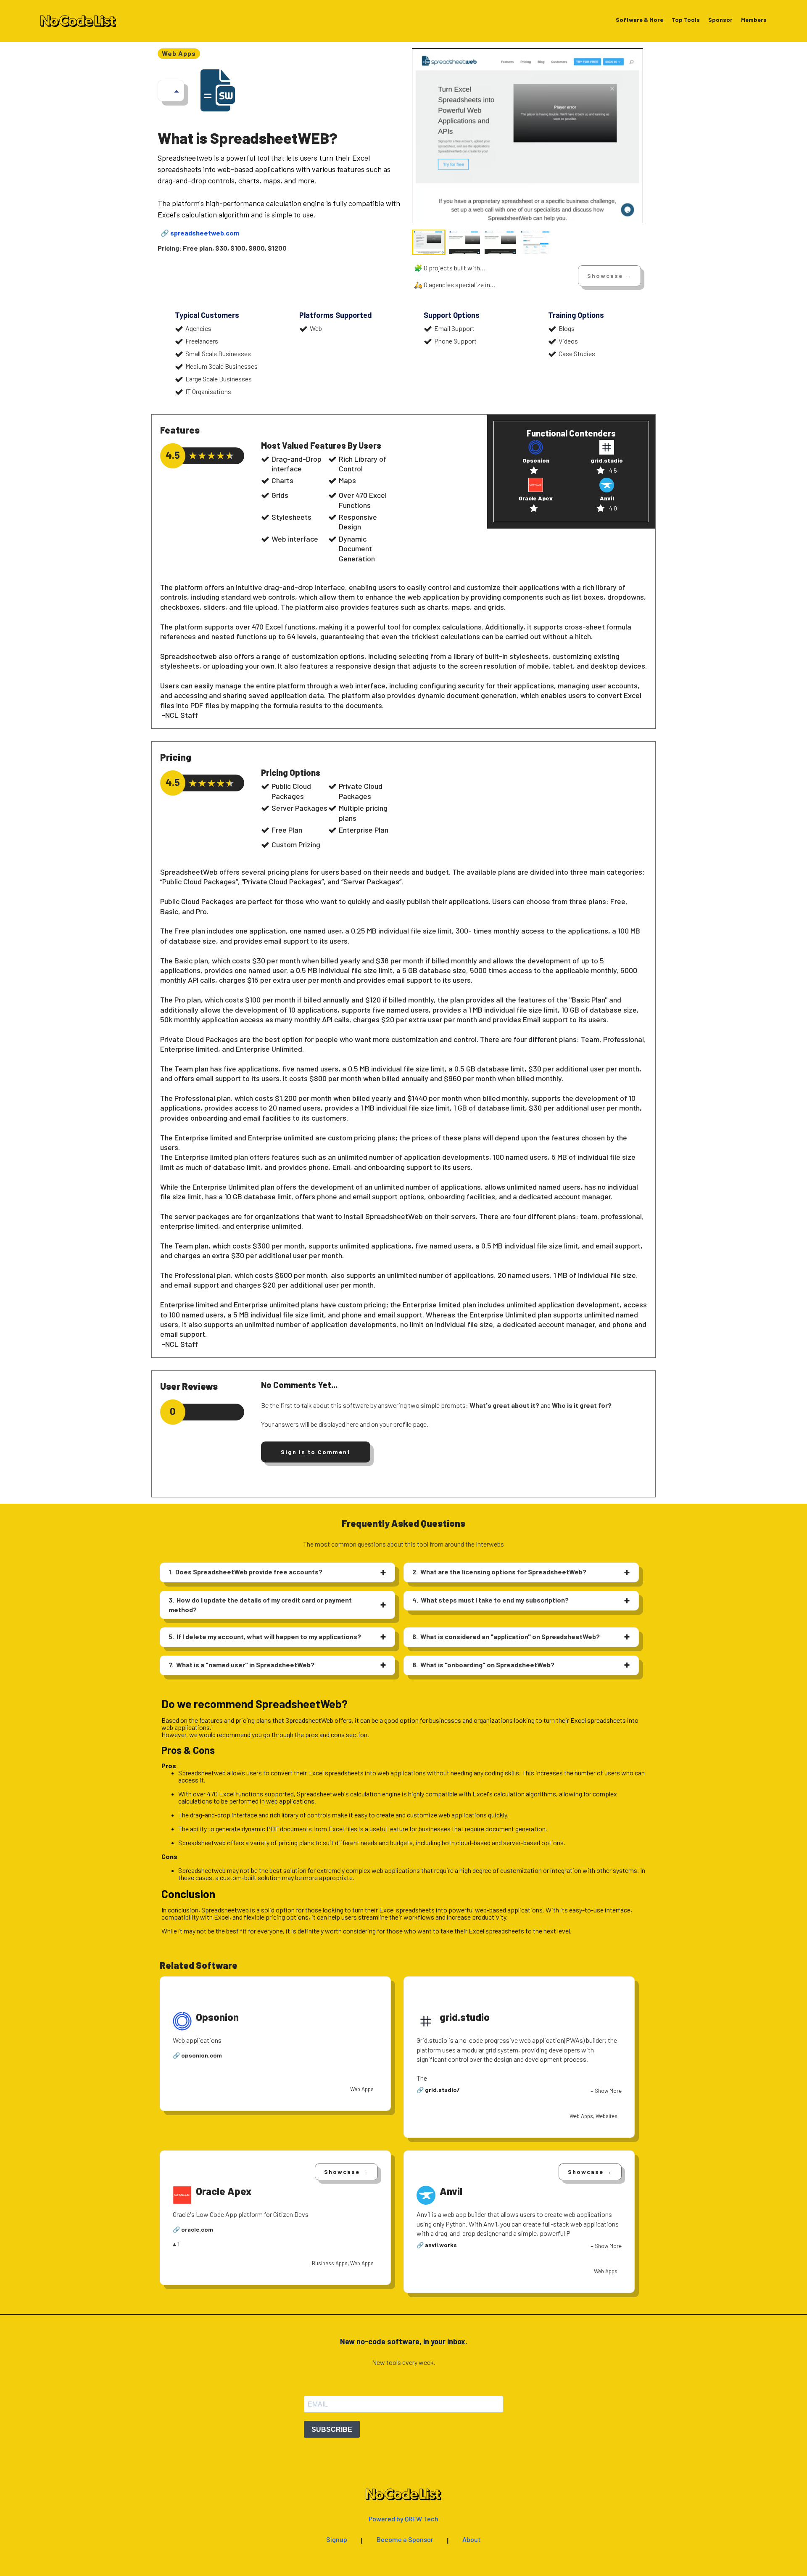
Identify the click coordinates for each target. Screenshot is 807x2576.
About (472, 2540)
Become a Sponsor (405, 2540)
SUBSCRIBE (332, 2429)
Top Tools (686, 20)
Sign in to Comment (316, 1452)
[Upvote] (177, 91)
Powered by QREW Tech (403, 2519)
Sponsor (720, 20)
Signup (337, 2540)
